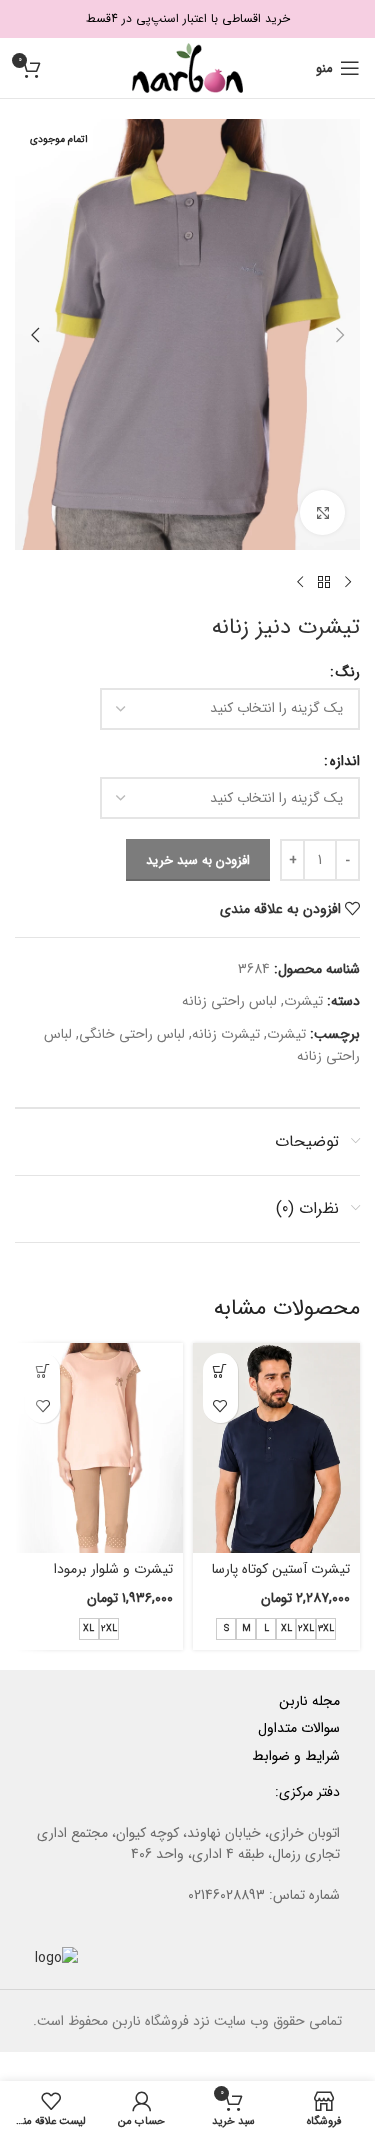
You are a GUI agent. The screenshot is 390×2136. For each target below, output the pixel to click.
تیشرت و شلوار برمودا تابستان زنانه (113, 1579)
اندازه (345, 761)
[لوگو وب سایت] (187, 67)
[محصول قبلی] (348, 582)
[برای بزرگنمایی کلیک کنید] (322, 512)
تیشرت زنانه (226, 1034)
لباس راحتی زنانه (229, 1001)
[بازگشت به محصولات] (324, 582)
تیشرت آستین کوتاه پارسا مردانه (281, 1579)
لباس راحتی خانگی (132, 1034)
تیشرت (303, 1001)
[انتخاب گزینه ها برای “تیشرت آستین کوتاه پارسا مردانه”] (220, 1370)
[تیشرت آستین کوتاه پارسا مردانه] (277, 1448)
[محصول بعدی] (300, 582)
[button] (340, 335)
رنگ (348, 672)
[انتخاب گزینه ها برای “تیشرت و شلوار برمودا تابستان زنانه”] (42, 1370)
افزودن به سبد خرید (198, 860)
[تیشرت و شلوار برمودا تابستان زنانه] (99, 1448)
